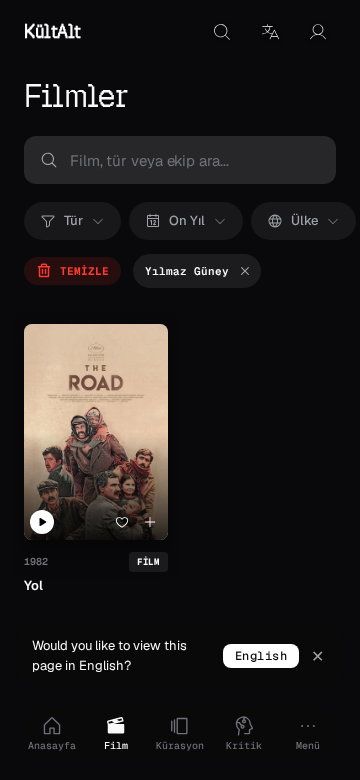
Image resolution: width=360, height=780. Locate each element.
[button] (270, 32)
